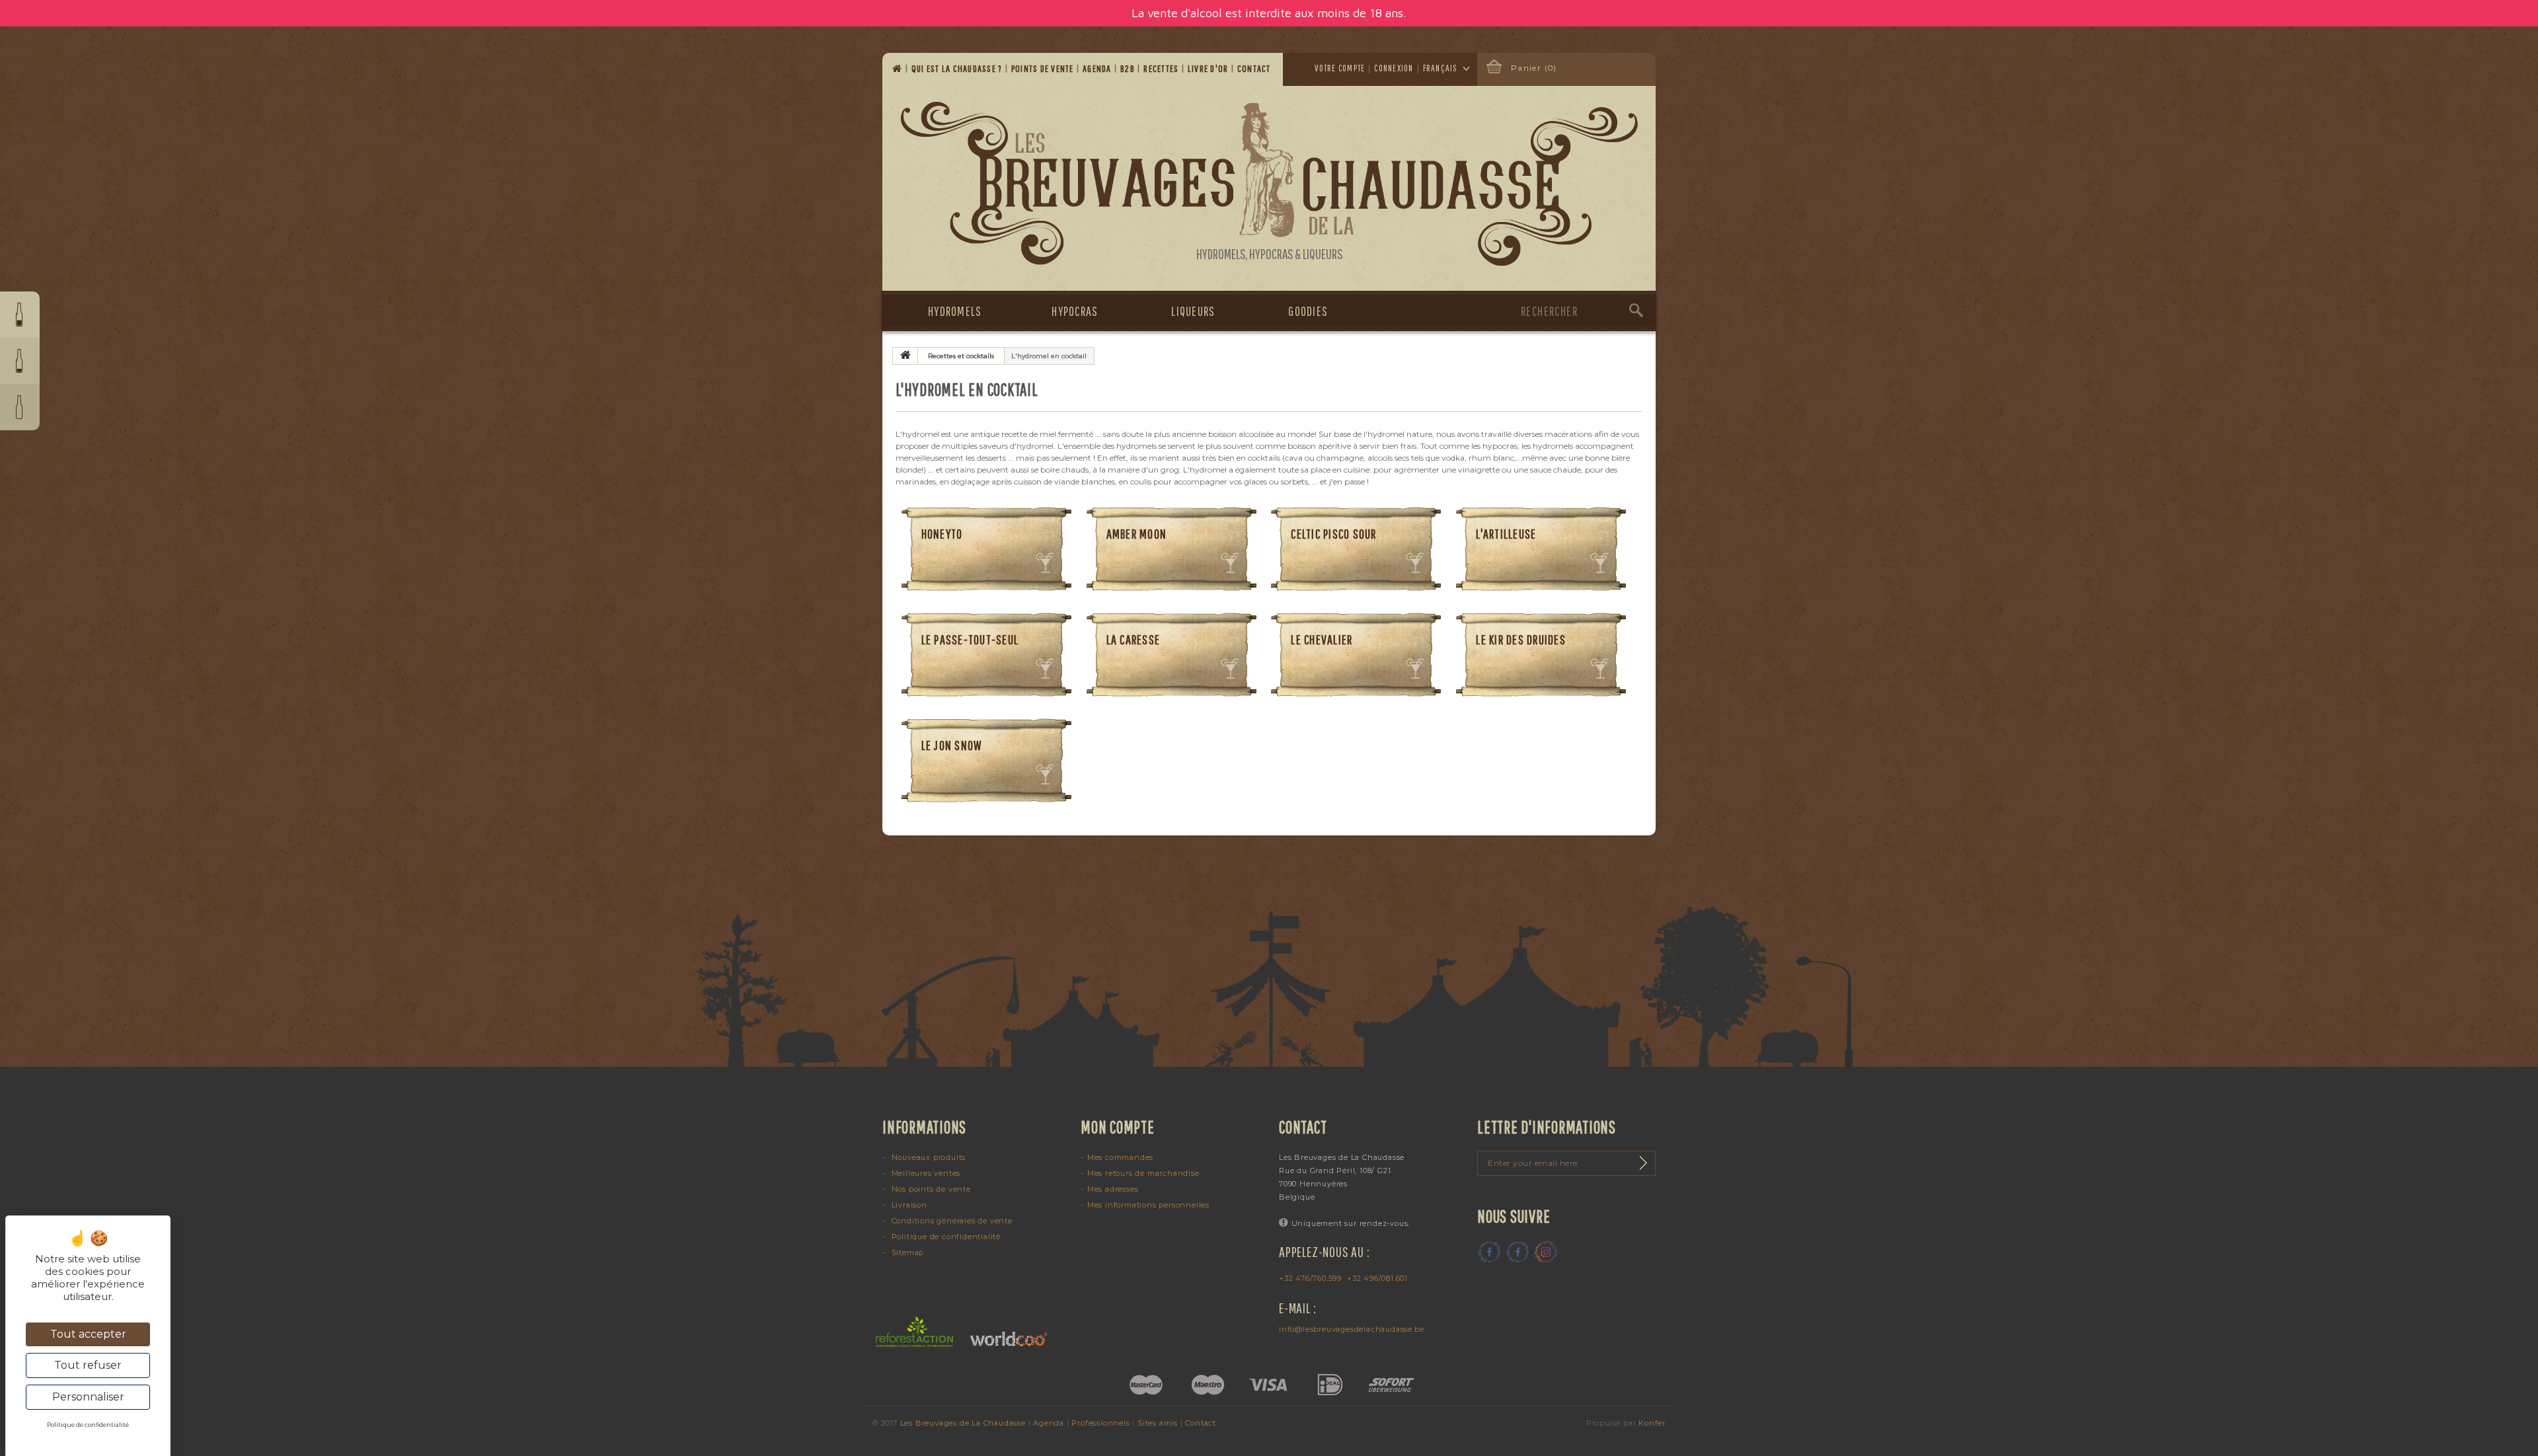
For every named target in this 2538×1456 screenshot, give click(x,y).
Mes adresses (1113, 1189)
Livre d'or (1209, 68)
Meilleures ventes (925, 1173)
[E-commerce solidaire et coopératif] (1004, 1331)
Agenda (1098, 68)
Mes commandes (1120, 1157)
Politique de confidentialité (945, 1237)
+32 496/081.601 (1377, 1278)
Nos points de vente (930, 1189)
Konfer (1652, 1423)
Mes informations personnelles (1148, 1205)
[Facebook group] (1518, 1252)
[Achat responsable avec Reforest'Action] (915, 1331)
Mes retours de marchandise (1143, 1173)
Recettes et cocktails (961, 356)
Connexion (1394, 68)
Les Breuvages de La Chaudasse (963, 1423)
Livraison (908, 1205)
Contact (1255, 68)
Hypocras (1075, 311)
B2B (1129, 68)
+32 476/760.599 (1310, 1278)
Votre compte (1340, 68)
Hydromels (955, 311)
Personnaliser (88, 1397)
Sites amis (1158, 1423)
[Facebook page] (1489, 1252)
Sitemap (906, 1252)
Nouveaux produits (927, 1157)
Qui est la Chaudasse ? (958, 68)
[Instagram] (1546, 1252)
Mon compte (1118, 1127)
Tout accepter (88, 1334)
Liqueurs (1193, 311)
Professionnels (1100, 1423)
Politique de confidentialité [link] (88, 1425)
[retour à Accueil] (905, 356)
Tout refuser (88, 1365)
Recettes (1162, 68)
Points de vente (1044, 68)
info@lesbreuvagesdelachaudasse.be (1351, 1329)
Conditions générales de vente (951, 1221)
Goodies (1308, 311)
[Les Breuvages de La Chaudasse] (1269, 184)
